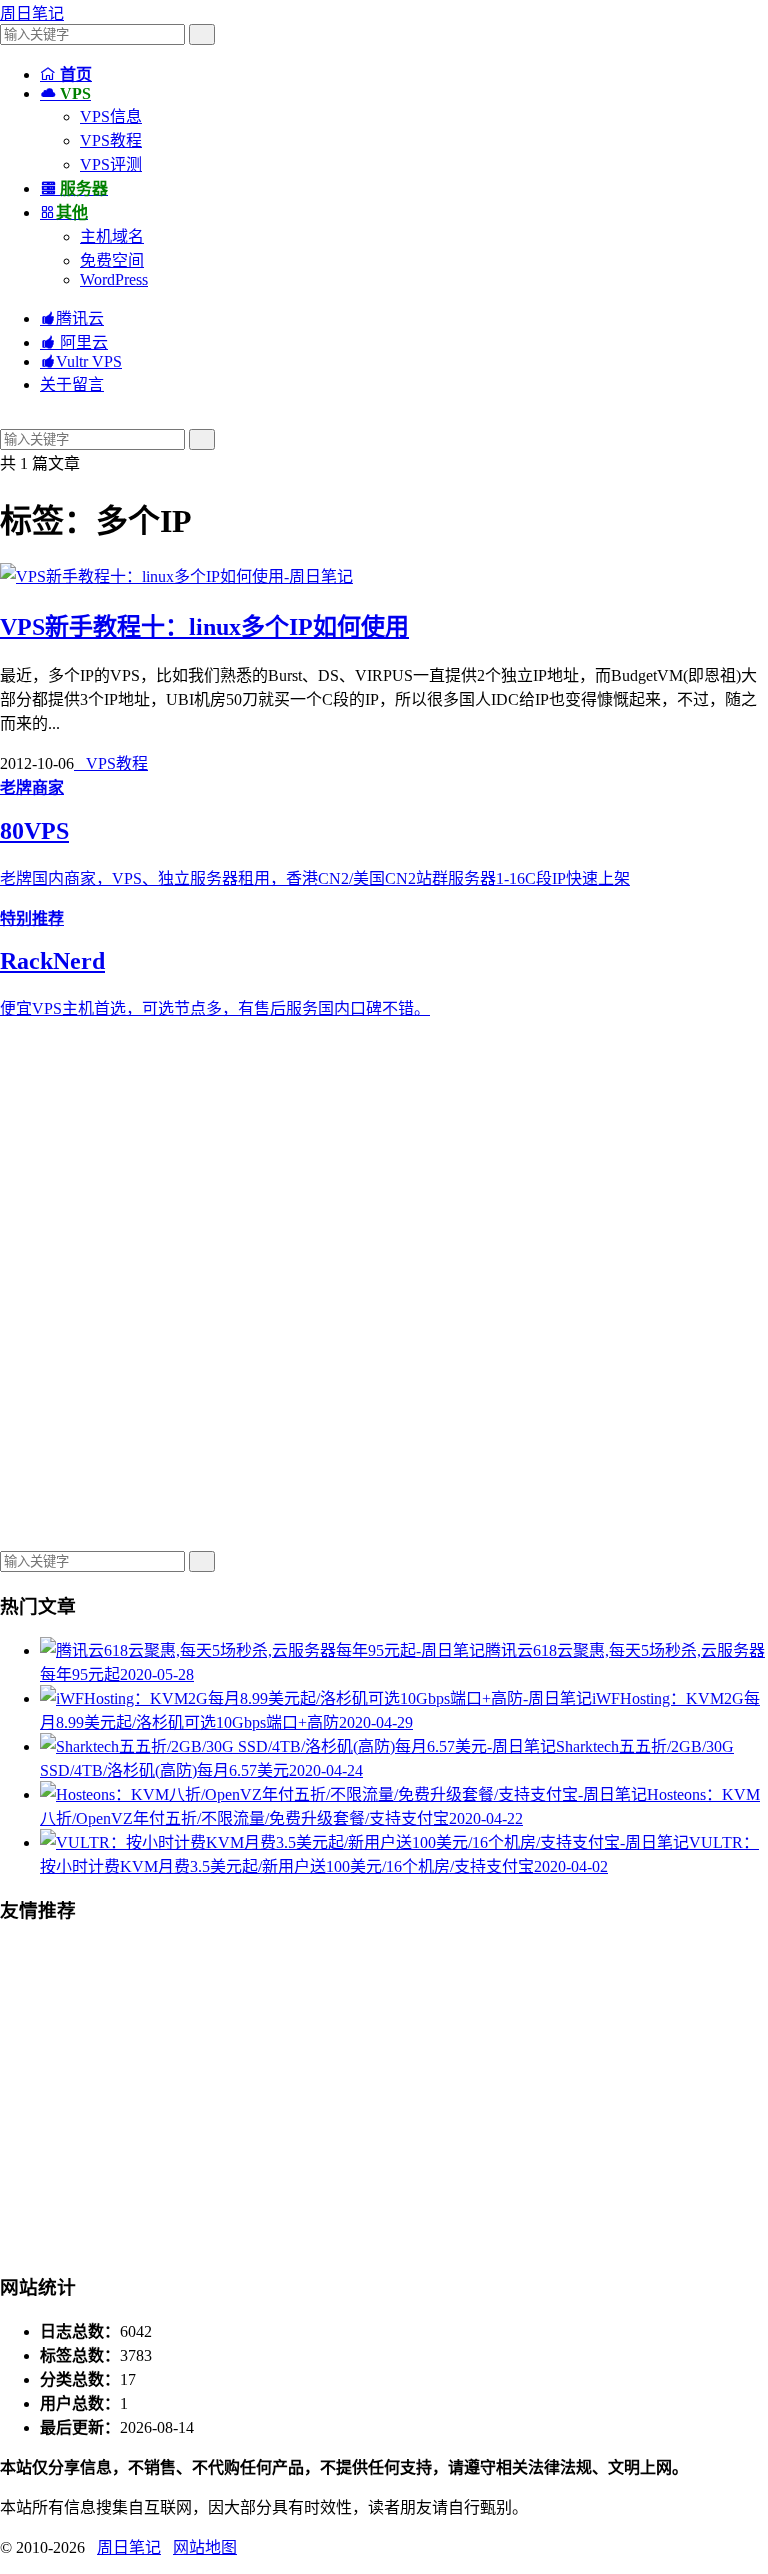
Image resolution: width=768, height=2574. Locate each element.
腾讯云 (72, 318)
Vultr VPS (81, 361)
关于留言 (72, 384)
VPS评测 (111, 164)
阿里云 (74, 342)
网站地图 (205, 2547)
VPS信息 (111, 116)
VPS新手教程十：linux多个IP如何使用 (204, 627)
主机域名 (112, 236)
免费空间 (112, 260)
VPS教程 (111, 140)
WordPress (114, 279)
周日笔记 (32, 13)
